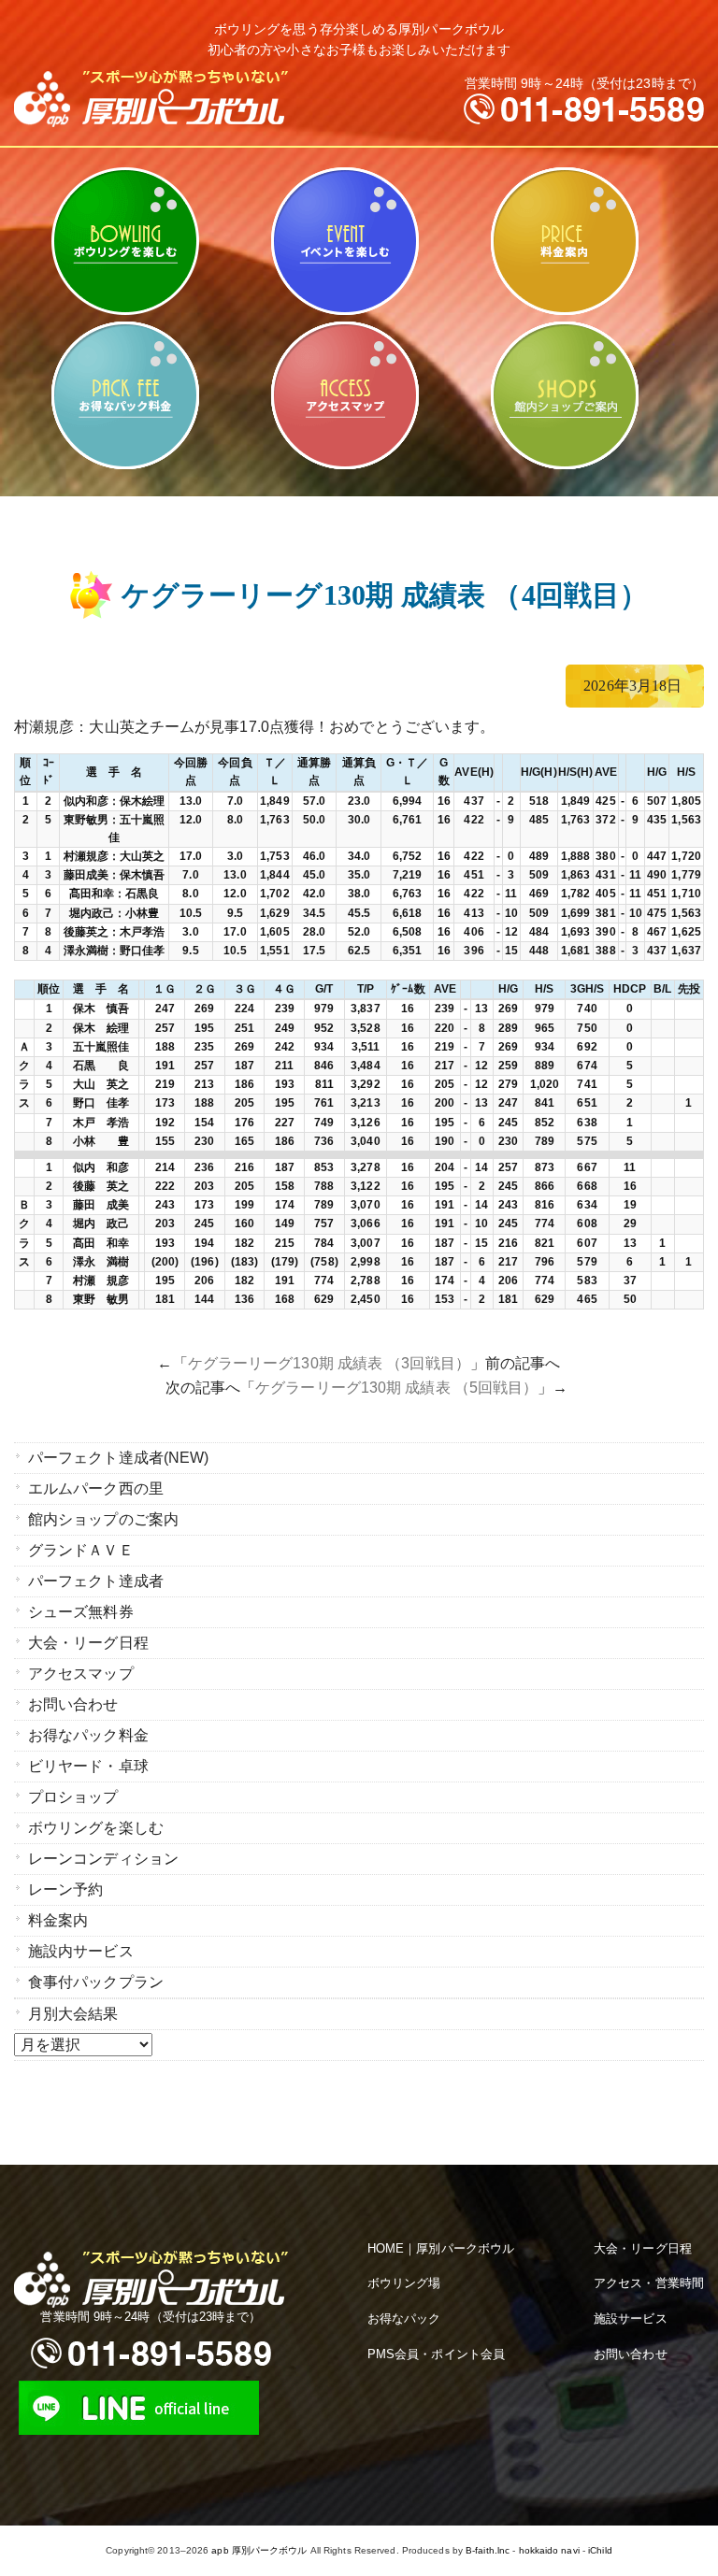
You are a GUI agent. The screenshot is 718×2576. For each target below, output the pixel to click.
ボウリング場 (404, 2283)
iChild (600, 2550)
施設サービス (631, 2318)
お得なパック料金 (125, 395)
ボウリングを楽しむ (125, 241)
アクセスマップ (345, 395)
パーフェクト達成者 (96, 1581)
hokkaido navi (549, 2550)
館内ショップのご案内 (564, 395)
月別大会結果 (73, 2014)
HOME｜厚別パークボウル (441, 2248)
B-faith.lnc (488, 2550)
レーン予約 (66, 1889)
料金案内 (564, 241)
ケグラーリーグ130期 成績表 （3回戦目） (329, 1363)
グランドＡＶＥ (81, 1550)
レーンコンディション (103, 1859)
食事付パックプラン (96, 1982)
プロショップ (73, 1797)
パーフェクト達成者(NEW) (118, 1458)
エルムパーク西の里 (96, 1488)
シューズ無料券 (81, 1612)
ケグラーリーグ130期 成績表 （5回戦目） (396, 1388)
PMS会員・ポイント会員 (436, 2354)
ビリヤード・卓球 (345, 241)
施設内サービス (81, 1951)
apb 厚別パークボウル (259, 2550)
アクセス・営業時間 (649, 2283)
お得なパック (404, 2318)
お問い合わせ (73, 1704)
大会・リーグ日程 (88, 1643)
